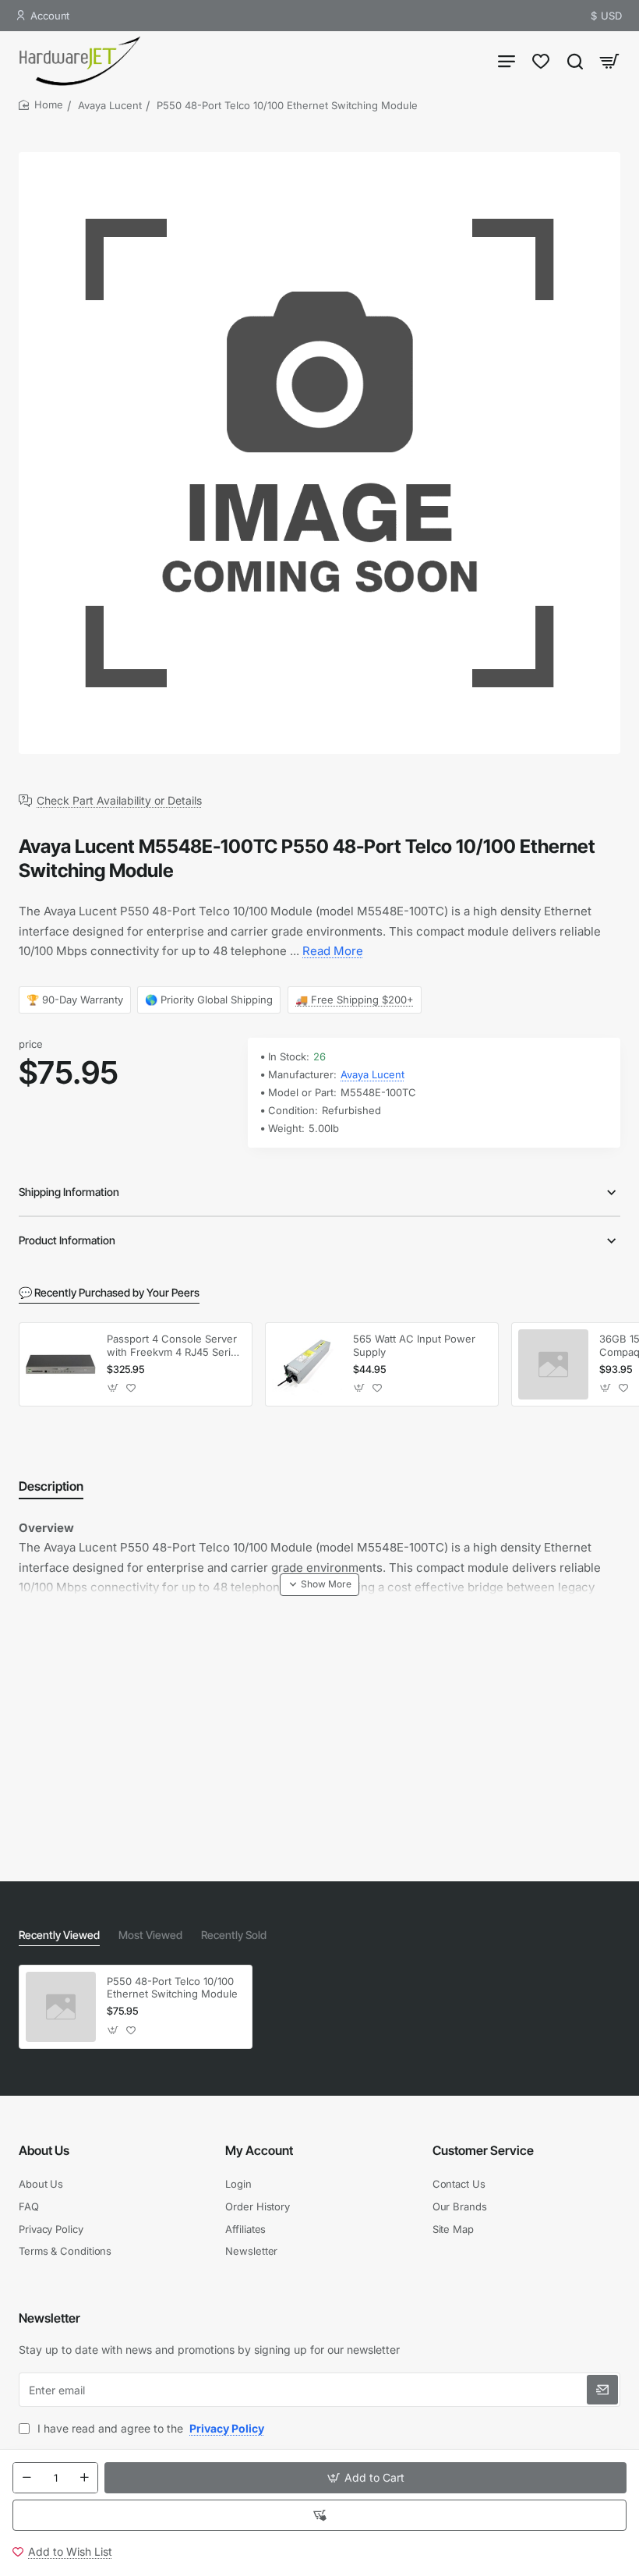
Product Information (67, 1240)
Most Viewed (150, 1935)
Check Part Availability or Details (119, 801)
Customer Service (483, 2150)
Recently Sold (234, 1935)
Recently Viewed (59, 1935)
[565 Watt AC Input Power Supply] (307, 1364)
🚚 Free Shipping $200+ (355, 999)
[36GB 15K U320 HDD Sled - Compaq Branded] (553, 1364)
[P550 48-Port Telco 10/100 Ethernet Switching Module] (61, 2007)
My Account (259, 2150)
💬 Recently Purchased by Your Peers (109, 1292)
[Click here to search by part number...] (575, 60)
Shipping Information (69, 1192)
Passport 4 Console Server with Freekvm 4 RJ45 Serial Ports (173, 1346)
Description (51, 1486)
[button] (365, 2478)
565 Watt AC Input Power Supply (414, 1345)
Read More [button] (333, 951)
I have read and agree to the (149, 2428)
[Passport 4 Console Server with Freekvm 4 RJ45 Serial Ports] (61, 1364)
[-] (26, 2478)
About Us (44, 2150)
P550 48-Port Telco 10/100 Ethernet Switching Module (172, 1988)
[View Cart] (609, 60)
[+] (84, 2478)
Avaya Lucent (110, 105)
